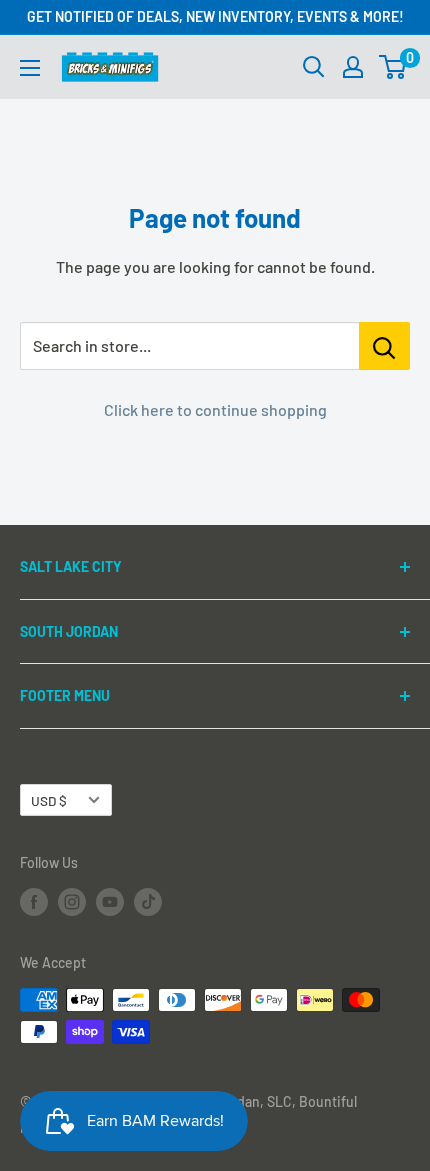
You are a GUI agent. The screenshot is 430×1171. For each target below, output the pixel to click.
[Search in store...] (384, 346)
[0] (393, 67)
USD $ (49, 800)
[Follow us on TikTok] (148, 902)
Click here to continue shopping (215, 409)
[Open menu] (30, 68)
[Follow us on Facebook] (34, 902)
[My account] (353, 67)
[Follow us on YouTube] (110, 902)
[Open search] (314, 67)
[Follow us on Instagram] (72, 902)
